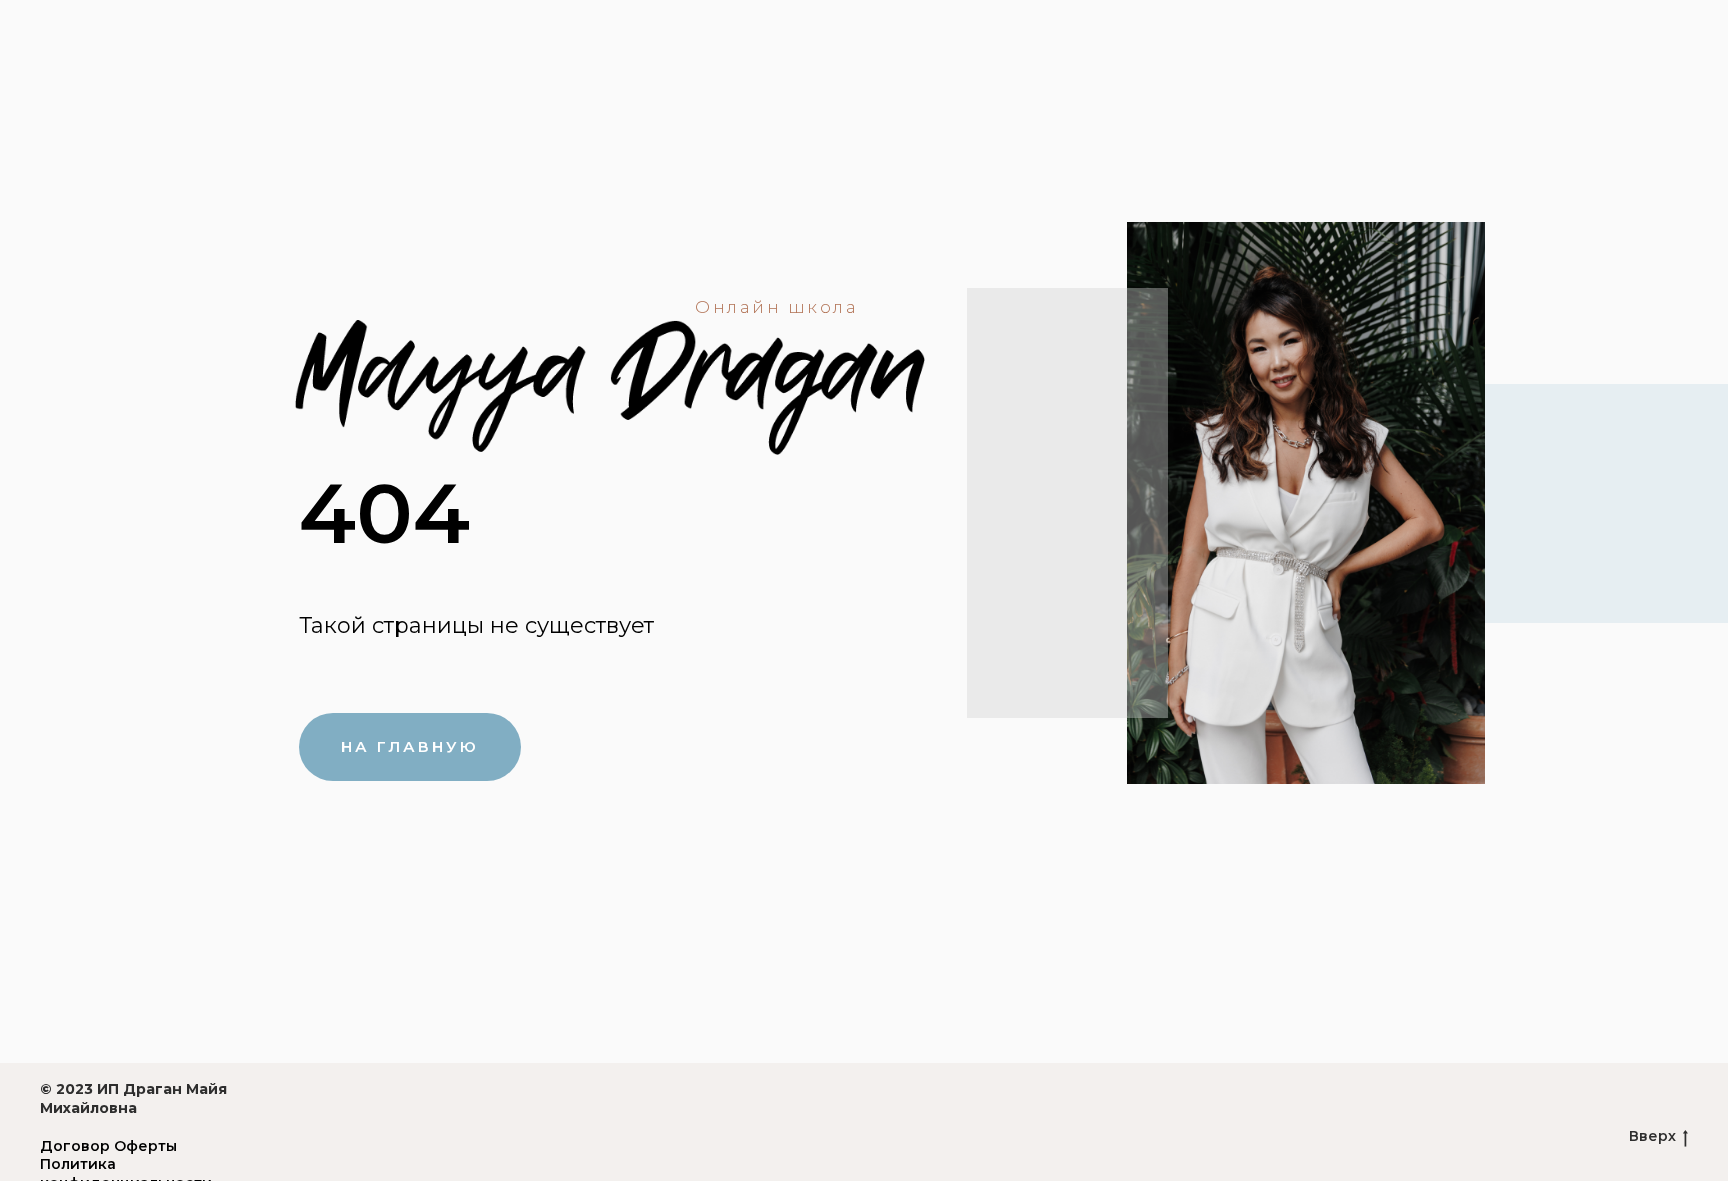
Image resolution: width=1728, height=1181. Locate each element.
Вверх (1652, 1136)
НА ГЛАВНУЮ (410, 746)
